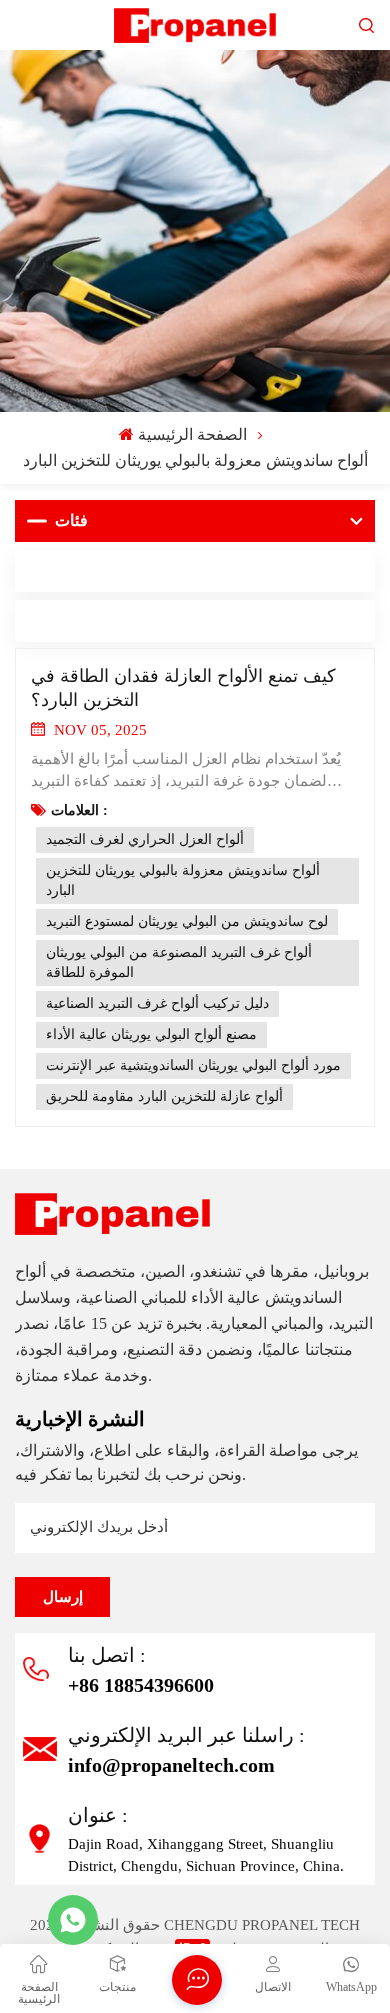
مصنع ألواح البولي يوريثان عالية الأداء (151, 1034)
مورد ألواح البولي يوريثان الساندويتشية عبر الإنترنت (193, 1065)
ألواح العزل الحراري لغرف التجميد (145, 839)
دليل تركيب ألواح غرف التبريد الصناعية (157, 1003)
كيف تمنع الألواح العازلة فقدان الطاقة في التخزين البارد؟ (183, 688)
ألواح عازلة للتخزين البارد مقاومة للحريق (164, 1096)
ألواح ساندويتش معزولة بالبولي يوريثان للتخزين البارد (183, 880)
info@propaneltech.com (171, 1765)
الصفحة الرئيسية (192, 434)
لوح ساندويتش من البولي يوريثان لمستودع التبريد (187, 921)
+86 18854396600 (141, 1685)
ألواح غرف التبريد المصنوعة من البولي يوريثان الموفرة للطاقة (179, 962)
